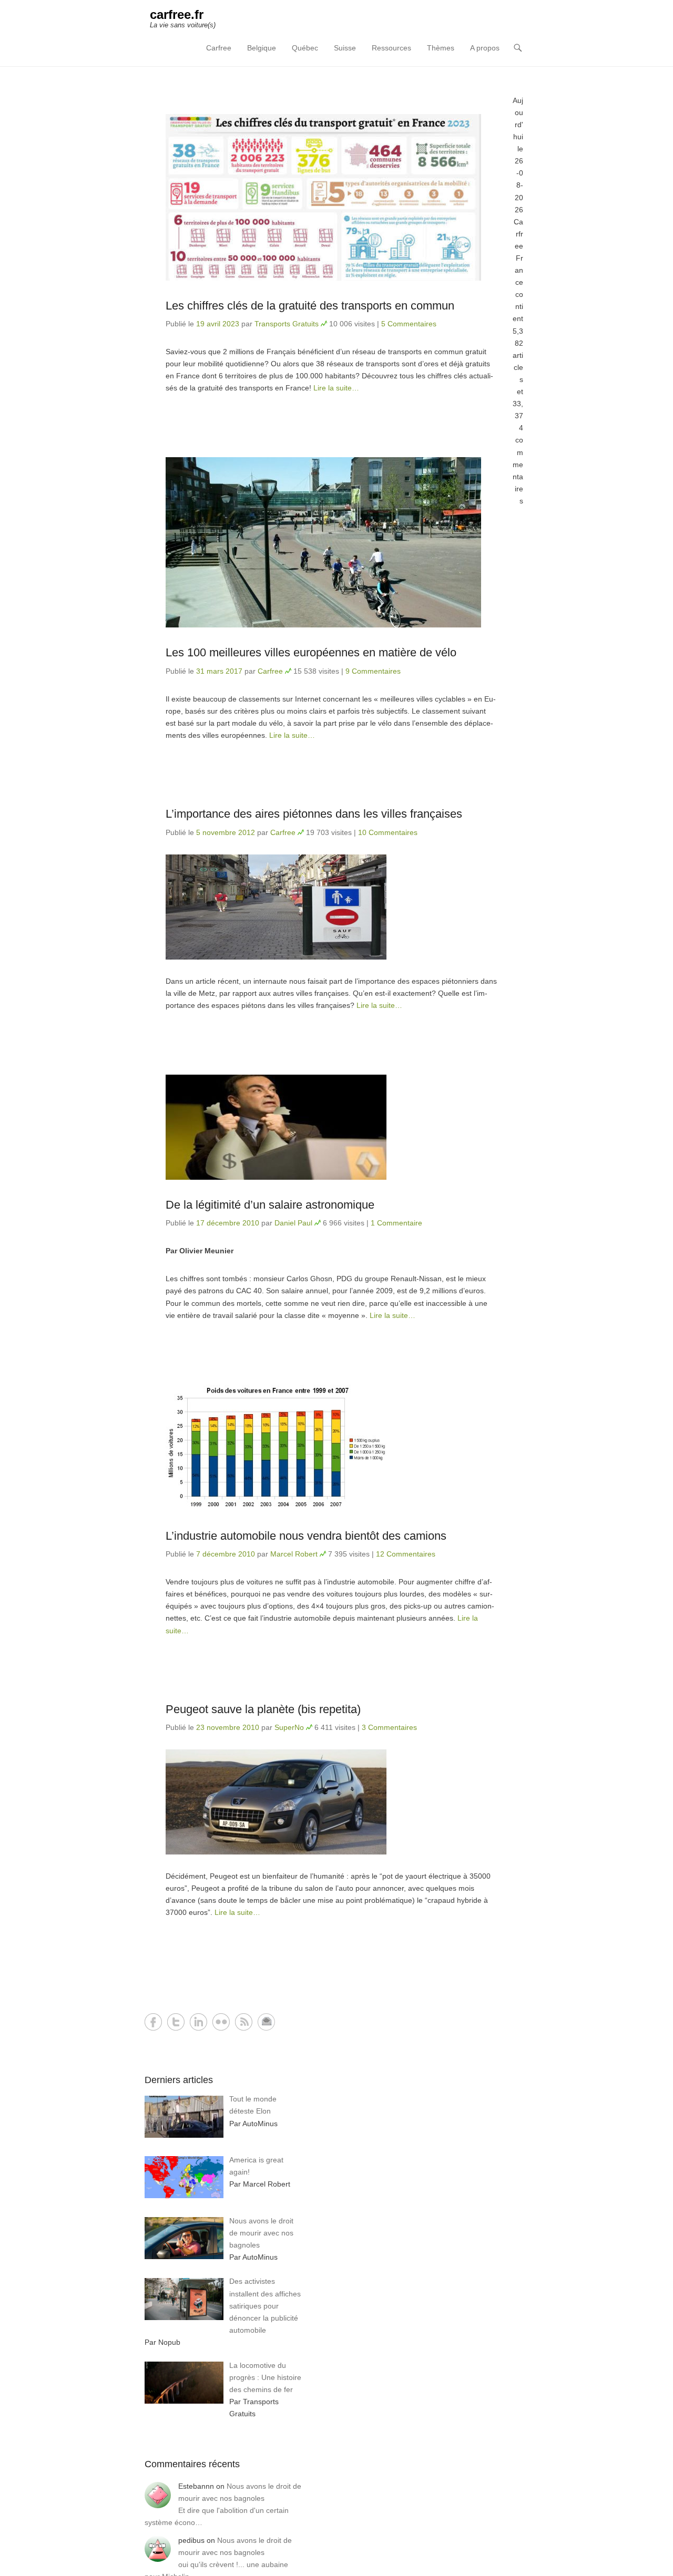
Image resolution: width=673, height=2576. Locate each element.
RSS (244, 2022)
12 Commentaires (406, 1554)
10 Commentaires (388, 832)
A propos (485, 48)
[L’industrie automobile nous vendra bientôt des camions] (331, 1448)
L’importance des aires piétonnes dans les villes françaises (314, 814)
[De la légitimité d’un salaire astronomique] (331, 1127)
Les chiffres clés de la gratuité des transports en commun (310, 306)
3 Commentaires (389, 1727)
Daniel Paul (293, 1223)
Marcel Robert (294, 1554)
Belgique (262, 48)
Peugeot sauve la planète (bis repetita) (263, 1709)
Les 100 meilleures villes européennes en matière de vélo (311, 652)
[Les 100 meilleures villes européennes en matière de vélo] (331, 542)
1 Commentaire (396, 1223)
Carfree (219, 48)
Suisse (345, 48)
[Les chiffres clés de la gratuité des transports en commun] (331, 197)
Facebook (153, 2022)
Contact (266, 2022)
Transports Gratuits (287, 324)
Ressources (391, 48)
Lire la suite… (336, 388)
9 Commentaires (373, 671)
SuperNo (289, 1727)
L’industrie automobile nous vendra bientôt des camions (306, 1536)
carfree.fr (177, 14)
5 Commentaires (409, 324)
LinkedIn (198, 2022)
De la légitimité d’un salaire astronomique (270, 1205)
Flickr (221, 2022)
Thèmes (441, 48)
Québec (305, 48)
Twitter (176, 2022)
